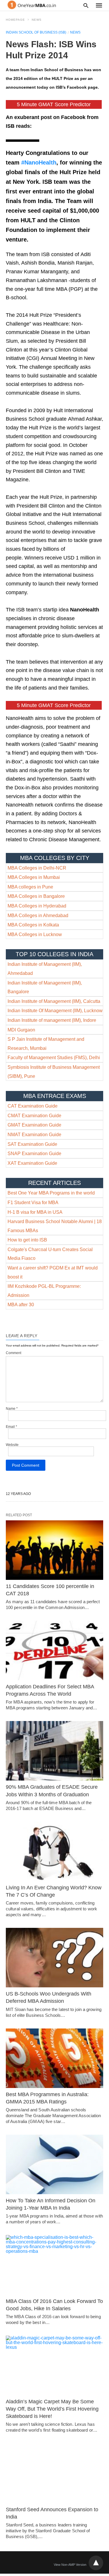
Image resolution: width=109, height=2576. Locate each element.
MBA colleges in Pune (30, 887)
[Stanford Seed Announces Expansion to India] (54, 2473)
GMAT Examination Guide (34, 1125)
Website (12, 1445)
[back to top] (96, 2563)
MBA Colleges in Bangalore (36, 896)
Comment (14, 1353)
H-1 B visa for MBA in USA (35, 1212)
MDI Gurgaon (21, 1030)
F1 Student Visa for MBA (33, 1203)
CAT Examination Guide (33, 1106)
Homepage (15, 20)
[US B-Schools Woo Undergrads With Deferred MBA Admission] (54, 1958)
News (37, 20)
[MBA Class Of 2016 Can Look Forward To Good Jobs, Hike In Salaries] (54, 2265)
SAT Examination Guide (32, 1144)
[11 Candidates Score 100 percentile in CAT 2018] (54, 1550)
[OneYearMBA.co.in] (32, 5)
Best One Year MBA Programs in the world (51, 1193)
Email (11, 1427)
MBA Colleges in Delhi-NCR (37, 868)
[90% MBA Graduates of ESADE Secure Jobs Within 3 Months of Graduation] (54, 1751)
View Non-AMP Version (70, 2565)
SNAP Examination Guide (34, 1154)
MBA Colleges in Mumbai (34, 877)
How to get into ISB (27, 1240)
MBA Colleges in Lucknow (35, 934)
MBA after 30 (21, 1305)
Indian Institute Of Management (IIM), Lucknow (55, 1011)
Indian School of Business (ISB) (36, 32)
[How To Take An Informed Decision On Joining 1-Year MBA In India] (54, 2164)
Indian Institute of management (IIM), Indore (52, 1020)
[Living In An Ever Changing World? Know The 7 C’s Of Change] (54, 1851)
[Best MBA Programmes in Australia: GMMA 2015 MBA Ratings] (54, 2058)
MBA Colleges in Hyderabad (37, 906)
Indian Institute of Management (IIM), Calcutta (54, 1001)
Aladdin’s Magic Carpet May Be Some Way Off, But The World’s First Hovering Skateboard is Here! (52, 2409)
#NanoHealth (39, 162)
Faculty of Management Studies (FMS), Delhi (54, 1058)
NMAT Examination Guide (34, 1135)
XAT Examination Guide (32, 1163)
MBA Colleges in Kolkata (33, 925)
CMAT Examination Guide (34, 1116)
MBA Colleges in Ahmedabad (38, 915)
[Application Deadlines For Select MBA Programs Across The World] (54, 1650)
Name (12, 1409)
